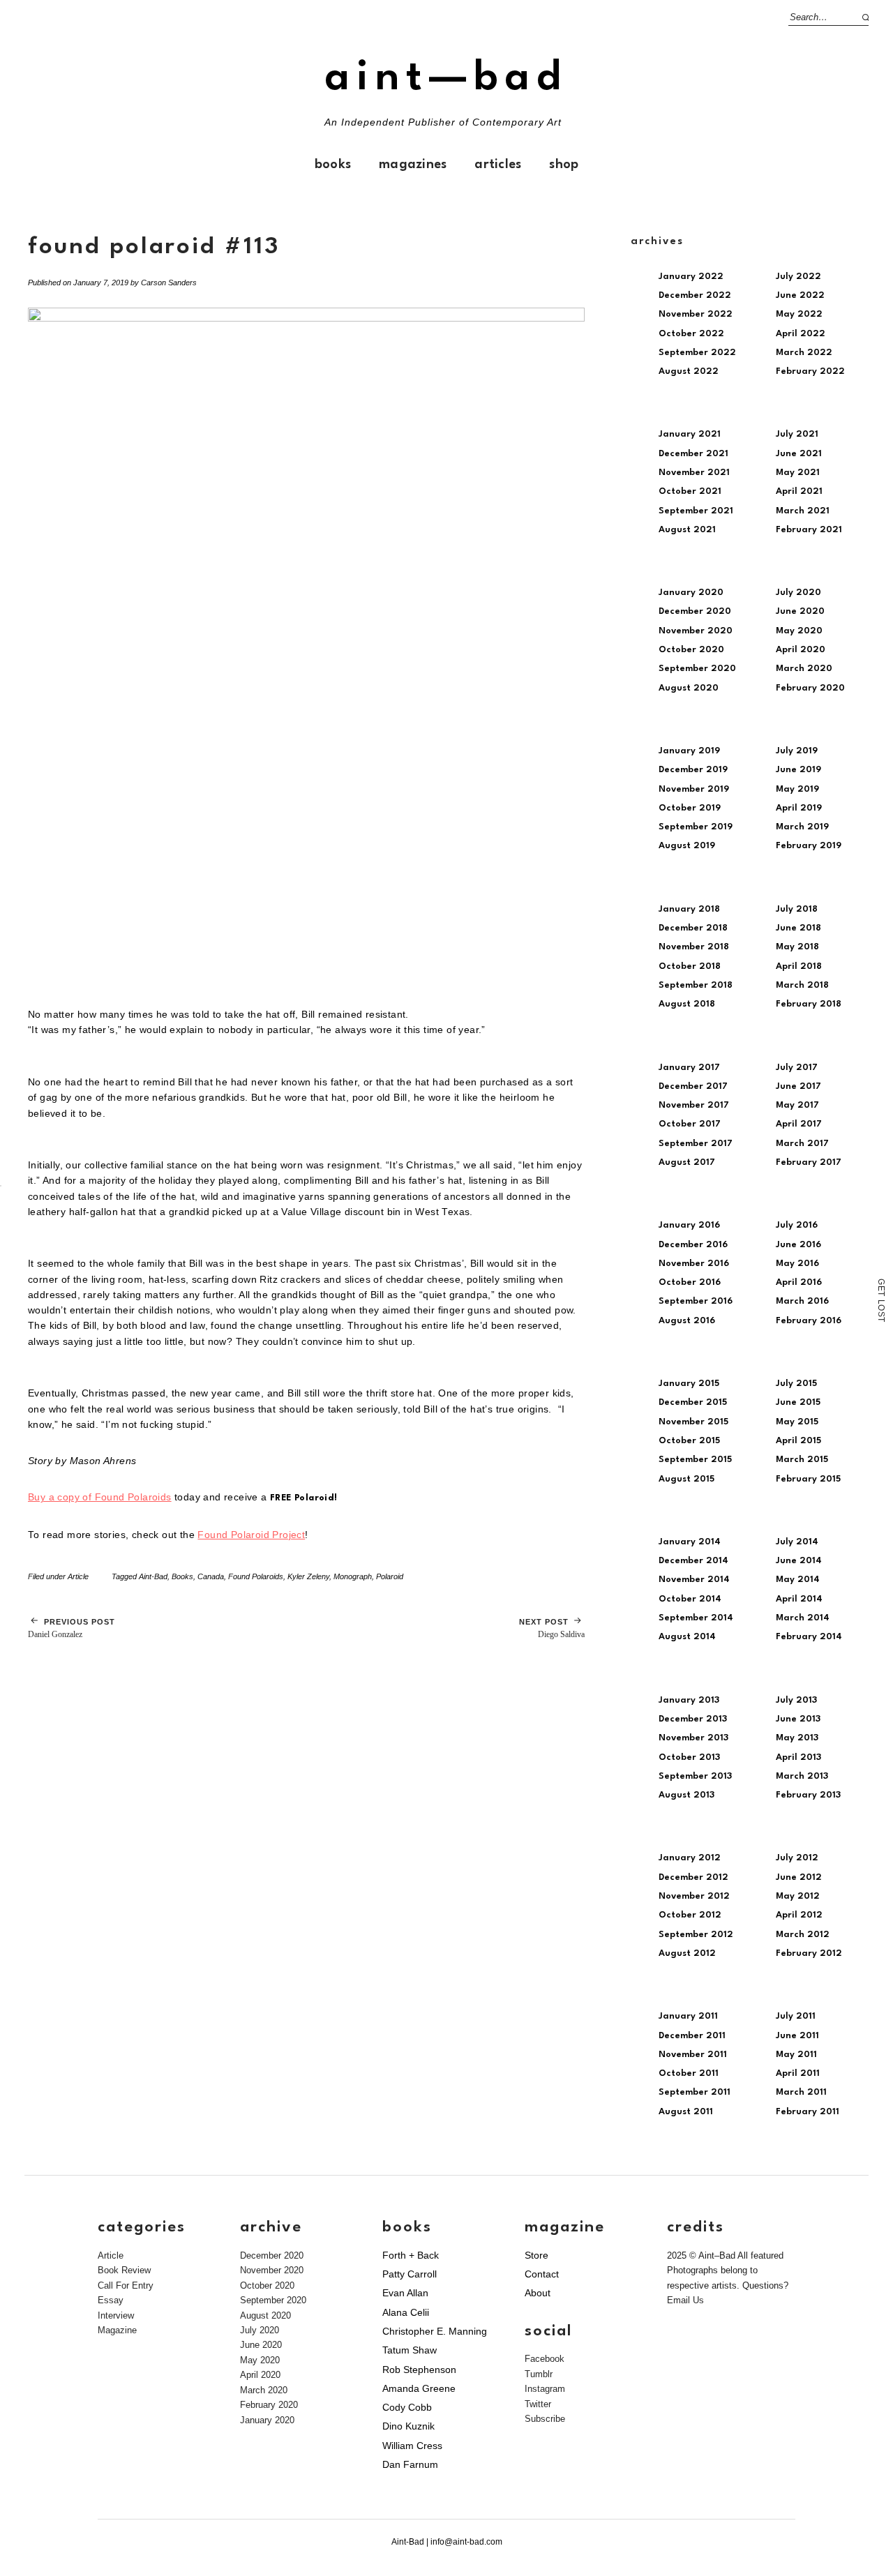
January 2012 (690, 1858)
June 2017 (798, 1086)
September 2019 (696, 827)
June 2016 (798, 1245)
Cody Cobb (407, 2407)
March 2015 (802, 1460)
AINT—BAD (446, 78)
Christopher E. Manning (435, 2331)
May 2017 (797, 1105)
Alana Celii (406, 2312)
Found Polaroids (256, 1576)
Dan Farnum (410, 2464)
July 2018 (797, 909)
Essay (111, 2300)
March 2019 (802, 827)
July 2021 (797, 434)
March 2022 (804, 353)
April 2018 (799, 966)
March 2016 (802, 1301)
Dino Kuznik (408, 2426)
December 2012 (693, 1877)
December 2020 (695, 611)
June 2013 (798, 1719)
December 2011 (692, 2036)
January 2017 (689, 1068)
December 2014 (693, 1561)
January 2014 (690, 1542)
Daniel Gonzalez (72, 1628)
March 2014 (803, 1618)
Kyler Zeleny (308, 1576)
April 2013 (798, 1757)
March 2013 (802, 1776)
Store (536, 2255)
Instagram (545, 2389)
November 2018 (694, 947)
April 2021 (799, 491)
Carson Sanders (169, 283)
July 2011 (796, 2016)
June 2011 (797, 2036)
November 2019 (694, 789)
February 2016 (809, 1321)
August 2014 (687, 1637)
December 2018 (693, 928)
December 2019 (693, 770)
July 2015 (796, 1384)
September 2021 (696, 511)
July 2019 (797, 751)
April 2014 (799, 1599)
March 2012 (803, 1935)
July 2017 (797, 1068)
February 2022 (810, 371)
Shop (564, 165)
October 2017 (690, 1124)
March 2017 (802, 1144)
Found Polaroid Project (251, 1535)
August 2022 (689, 371)
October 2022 (691, 334)
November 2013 (693, 1738)
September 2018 (696, 985)
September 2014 (696, 1618)
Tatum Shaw (410, 2350)
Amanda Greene (419, 2388)
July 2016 (797, 1225)
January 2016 (689, 1225)
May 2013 (797, 1738)
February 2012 (809, 1953)
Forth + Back (411, 2255)
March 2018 (802, 985)
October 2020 (691, 650)
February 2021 (809, 530)
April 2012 (799, 1915)
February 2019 (809, 846)
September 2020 (697, 669)
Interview (116, 2315)
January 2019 (689, 751)
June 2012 (799, 1877)
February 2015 (808, 1479)
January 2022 (691, 277)
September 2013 (695, 1776)
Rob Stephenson (419, 2370)
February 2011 (808, 2112)
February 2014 (809, 1637)
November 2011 (693, 2055)
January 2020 (691, 593)
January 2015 (689, 1384)
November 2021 (694, 473)
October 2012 (690, 1915)
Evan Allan (405, 2293)
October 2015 (689, 1441)
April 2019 (799, 808)
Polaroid (390, 1576)
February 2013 (808, 1795)
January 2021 (690, 434)
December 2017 (693, 1086)
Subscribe (545, 2419)
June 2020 (800, 611)
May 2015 (797, 1422)
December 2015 (693, 1402)
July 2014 (797, 1542)
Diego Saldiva (552, 1628)
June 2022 (800, 295)
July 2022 (798, 277)
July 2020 (798, 593)
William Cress (412, 2446)
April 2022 (801, 334)
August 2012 (687, 1953)
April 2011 (798, 2073)
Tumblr (539, 2374)
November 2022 (696, 314)
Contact (542, 2274)
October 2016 (690, 1282)
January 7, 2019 (101, 283)
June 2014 (799, 1561)
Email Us (685, 2300)
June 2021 (799, 454)
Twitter (538, 2404)
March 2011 (801, 2092)
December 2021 (693, 454)
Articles (498, 165)
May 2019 (797, 789)
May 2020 (799, 631)
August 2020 (689, 688)
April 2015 (798, 1441)
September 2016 (696, 1301)
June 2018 (798, 928)
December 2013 (693, 1719)
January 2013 (689, 1700)
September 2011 (695, 2092)
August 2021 (687, 530)
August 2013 (686, 1795)
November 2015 (693, 1422)
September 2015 (695, 1460)
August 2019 (687, 846)
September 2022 (697, 353)
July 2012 (797, 1858)
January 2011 (688, 2016)
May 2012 (798, 1896)
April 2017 (799, 1124)
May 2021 (798, 473)
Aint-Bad (153, 1576)
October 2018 (690, 966)
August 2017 (687, 1162)
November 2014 (694, 1580)
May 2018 (797, 947)
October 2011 (689, 2073)
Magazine (117, 2330)
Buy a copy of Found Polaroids (100, 1497)
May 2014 (798, 1580)
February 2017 (809, 1162)
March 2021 (803, 511)
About (538, 2293)
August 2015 (686, 1479)
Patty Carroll (410, 2274)
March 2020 (804, 669)
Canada (211, 1576)
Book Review (124, 2270)
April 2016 (799, 1282)
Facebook (545, 2359)
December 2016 (693, 1245)
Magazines (413, 165)
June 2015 (798, 1402)
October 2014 (690, 1599)
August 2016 (687, 1321)
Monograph (353, 1576)
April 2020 (801, 650)
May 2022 (799, 314)
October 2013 (689, 1757)
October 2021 (690, 491)
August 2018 (687, 1004)
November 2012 (694, 1896)
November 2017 (694, 1105)
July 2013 (796, 1700)
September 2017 (696, 1144)
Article (78, 1576)
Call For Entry (126, 2285)
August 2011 (686, 2112)
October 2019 (690, 808)
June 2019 (798, 770)
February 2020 (810, 688)
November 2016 (694, 1264)
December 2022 (695, 295)
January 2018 (689, 909)
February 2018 (809, 1004)
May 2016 (797, 1264)
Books (333, 165)
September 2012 (696, 1935)
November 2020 (696, 631)
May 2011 (796, 2055)
